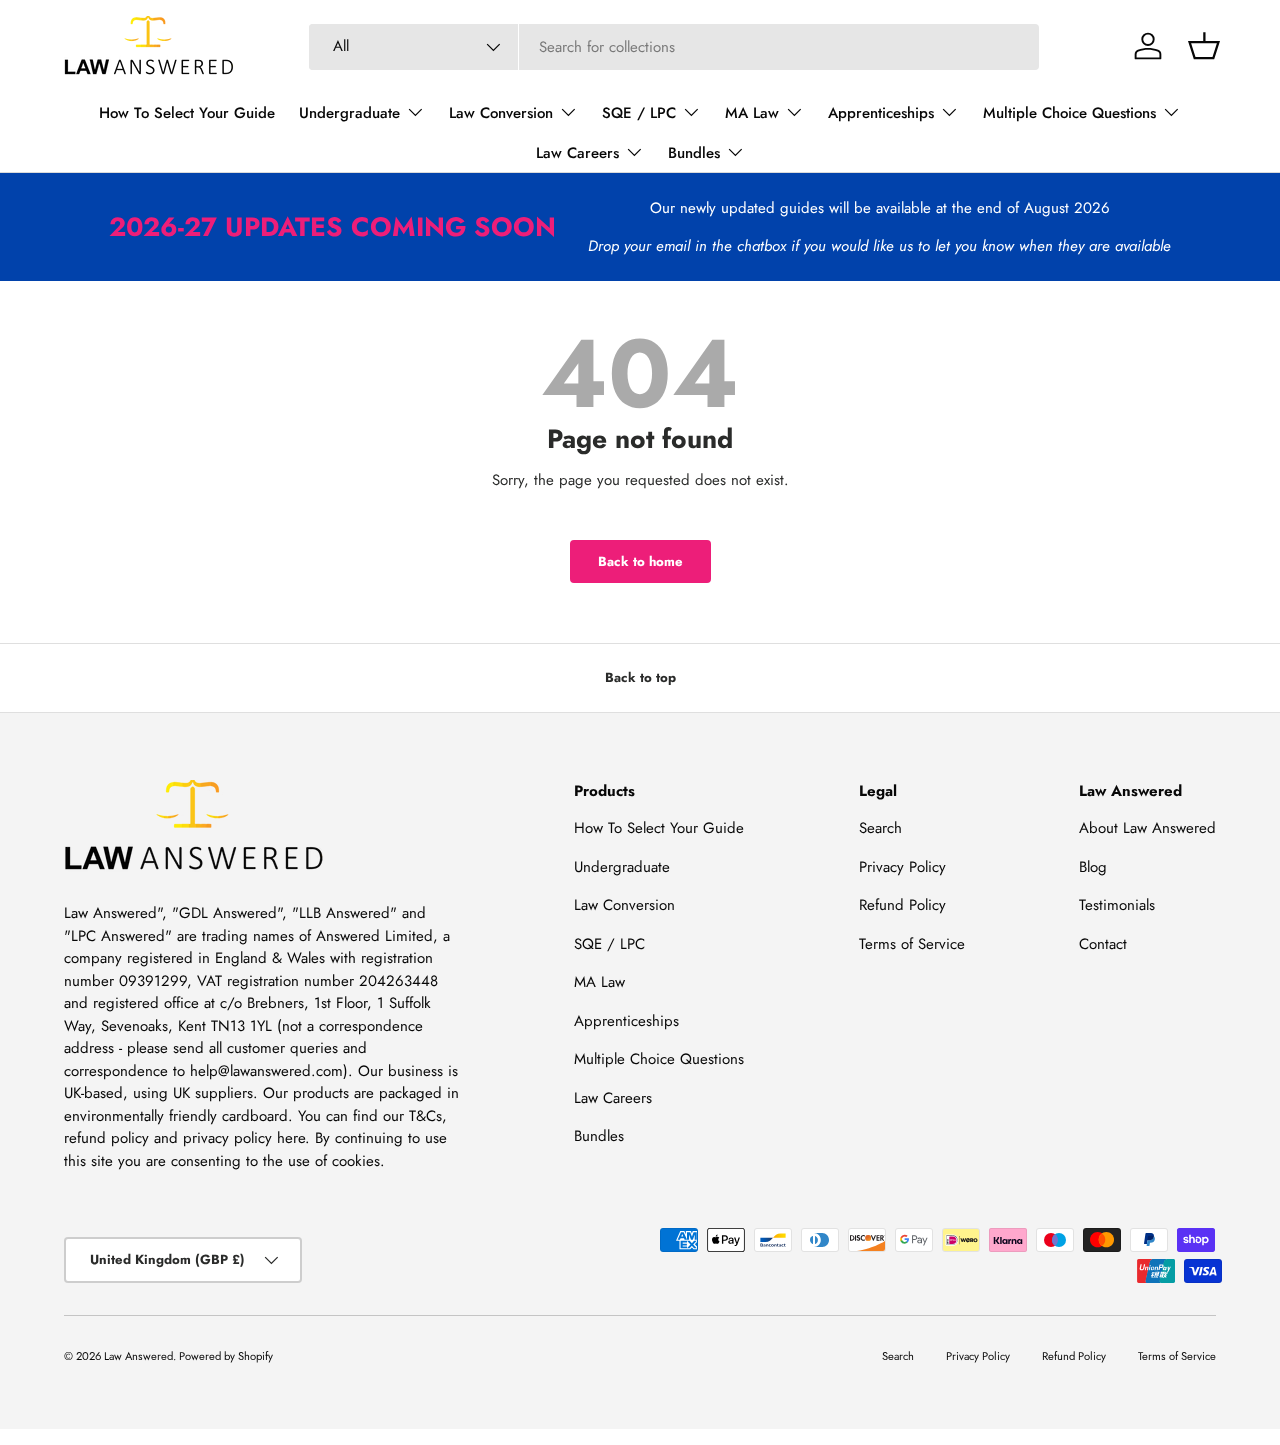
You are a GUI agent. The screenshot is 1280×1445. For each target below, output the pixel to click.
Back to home (640, 561)
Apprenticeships (881, 113)
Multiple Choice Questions (1069, 113)
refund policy (106, 1138)
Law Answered (138, 1356)
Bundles (694, 153)
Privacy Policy (902, 867)
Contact (1103, 944)
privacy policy (227, 1138)
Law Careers (577, 153)
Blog (1093, 867)
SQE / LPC (639, 113)
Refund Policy (902, 905)
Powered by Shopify (226, 1356)
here (291, 1138)
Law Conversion (501, 113)
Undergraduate (349, 113)
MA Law (752, 113)
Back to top (640, 677)
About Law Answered (1147, 828)
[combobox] (674, 47)
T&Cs (425, 1116)
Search (880, 828)
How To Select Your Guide (187, 113)
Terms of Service (912, 944)
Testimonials (1117, 905)
